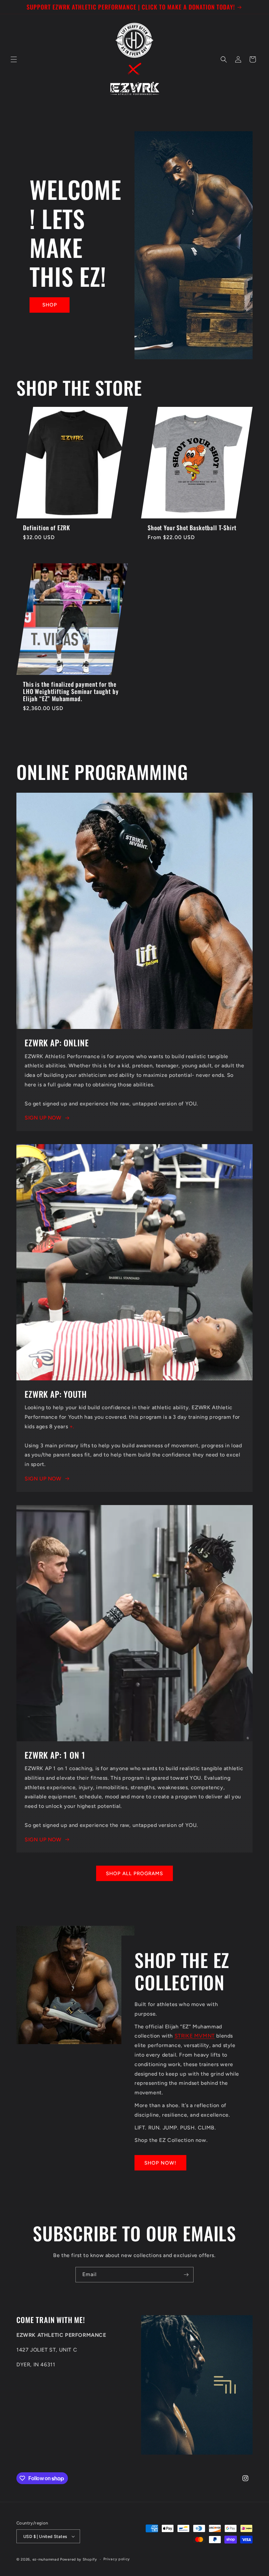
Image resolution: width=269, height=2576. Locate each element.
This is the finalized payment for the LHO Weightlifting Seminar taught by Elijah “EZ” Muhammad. (71, 691)
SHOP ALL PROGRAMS (134, 1874)
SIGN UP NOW (43, 1118)
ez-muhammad (46, 2559)
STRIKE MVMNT (195, 2036)
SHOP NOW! (160, 2163)
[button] (14, 59)
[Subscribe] (186, 2275)
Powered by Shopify (79, 2559)
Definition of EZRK (47, 528)
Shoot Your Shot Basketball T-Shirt (192, 528)
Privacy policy (117, 2559)
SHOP (50, 305)
